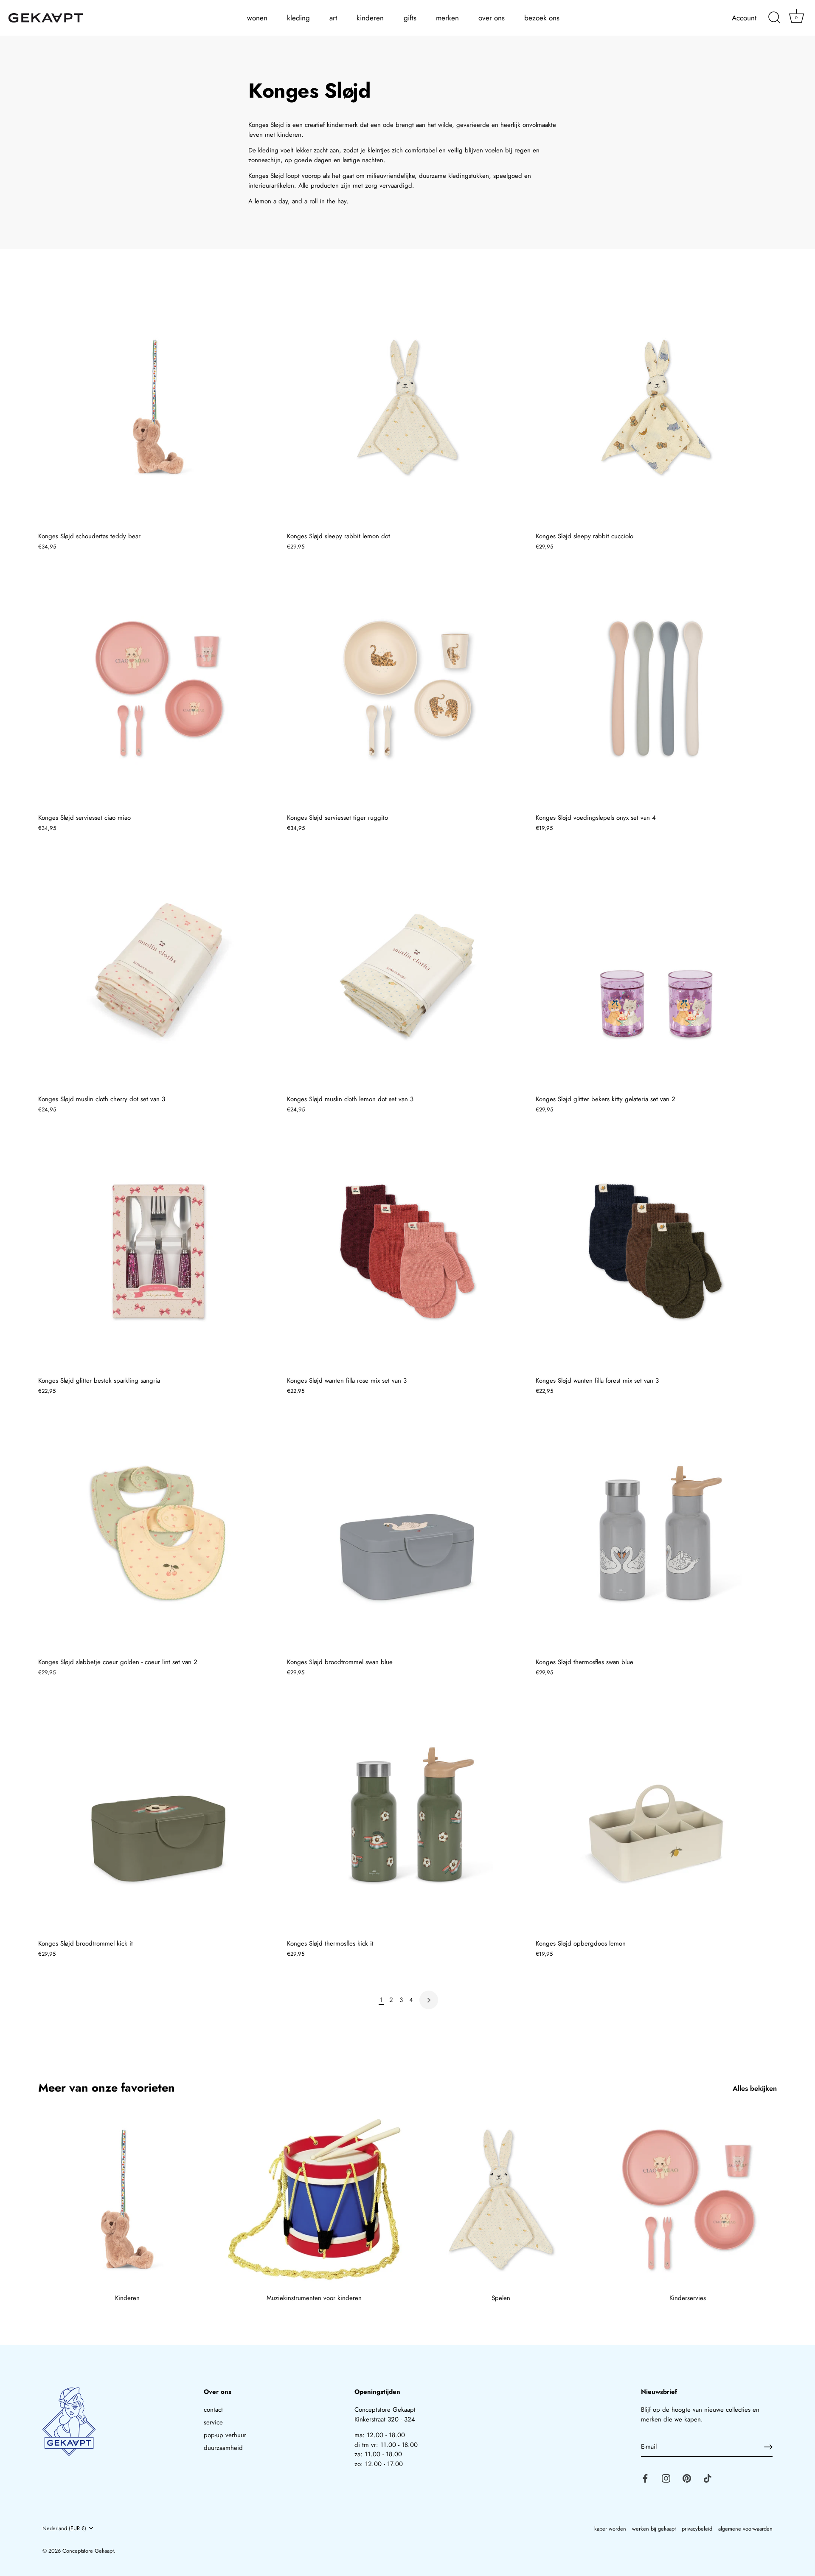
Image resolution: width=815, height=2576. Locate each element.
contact (213, 2410)
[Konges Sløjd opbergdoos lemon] (656, 1814)
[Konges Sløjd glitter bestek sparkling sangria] (158, 1251)
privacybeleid (697, 2529)
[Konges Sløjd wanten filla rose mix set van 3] (407, 1251)
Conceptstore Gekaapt (88, 2551)
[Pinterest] (687, 2478)
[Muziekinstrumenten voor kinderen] (314, 2199)
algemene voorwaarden (745, 2529)
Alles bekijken (755, 2088)
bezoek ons (542, 18)
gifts (410, 18)
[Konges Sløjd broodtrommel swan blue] (407, 1533)
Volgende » (429, 2000)
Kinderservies (688, 2298)
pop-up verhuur (225, 2435)
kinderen (370, 18)
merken (447, 18)
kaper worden (610, 2529)
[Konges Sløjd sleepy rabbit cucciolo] (656, 407)
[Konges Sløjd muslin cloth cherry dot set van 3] (158, 970)
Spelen (501, 2298)
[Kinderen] (127, 2199)
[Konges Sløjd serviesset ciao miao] (158, 689)
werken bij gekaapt (654, 2529)
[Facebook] (645, 2478)
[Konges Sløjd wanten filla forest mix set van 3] (656, 1251)
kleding (298, 18)
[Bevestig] (768, 2447)
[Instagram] (666, 2478)
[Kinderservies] (688, 2199)
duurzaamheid (223, 2448)
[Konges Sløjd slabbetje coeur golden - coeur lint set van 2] (158, 1533)
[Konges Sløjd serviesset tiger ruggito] (407, 689)
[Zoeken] (774, 18)
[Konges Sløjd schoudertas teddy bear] (158, 407)
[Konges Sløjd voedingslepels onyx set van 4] (656, 689)
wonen (257, 18)
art (333, 18)
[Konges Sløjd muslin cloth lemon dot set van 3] (407, 970)
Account (744, 18)
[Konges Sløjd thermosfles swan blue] (656, 1533)
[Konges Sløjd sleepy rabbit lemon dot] (407, 407)
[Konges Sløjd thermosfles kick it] (407, 1814)
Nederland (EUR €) (64, 2528)
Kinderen (127, 2298)
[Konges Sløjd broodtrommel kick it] (158, 1814)
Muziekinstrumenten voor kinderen (314, 2298)
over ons (492, 18)
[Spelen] (501, 2199)
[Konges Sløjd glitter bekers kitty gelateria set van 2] (656, 970)
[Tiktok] (708, 2478)
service (213, 2422)
